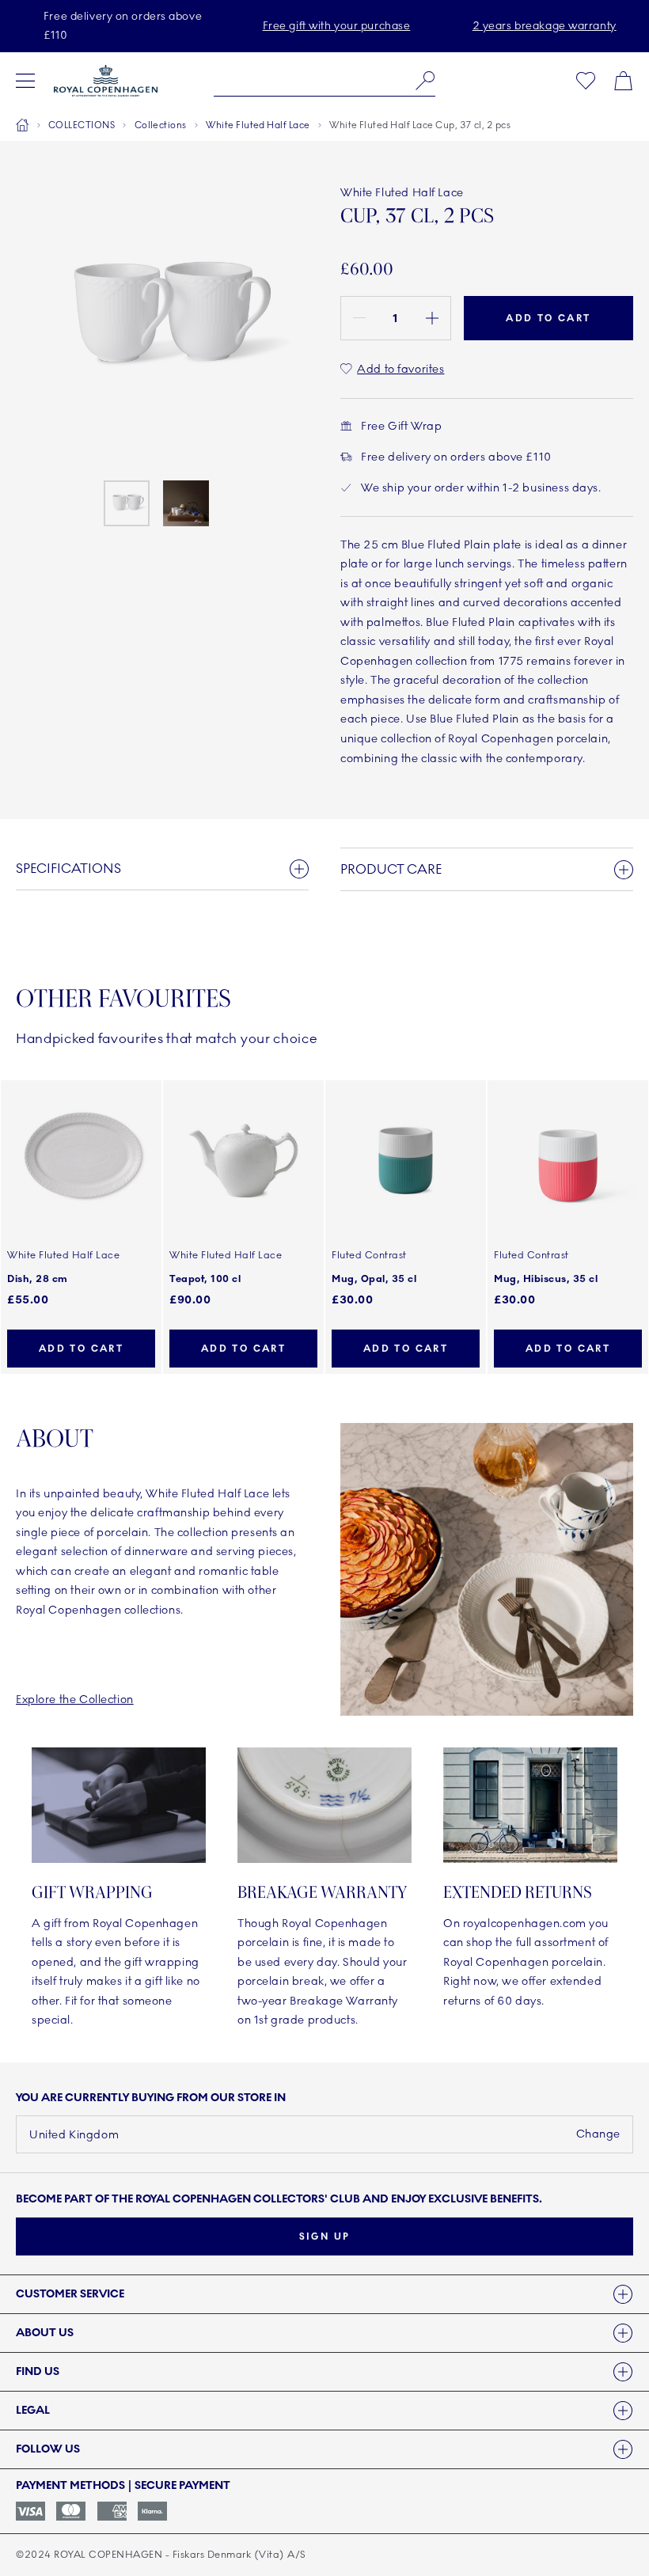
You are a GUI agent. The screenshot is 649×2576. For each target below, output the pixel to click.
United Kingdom (74, 2135)
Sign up (325, 2236)
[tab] (324, 2294)
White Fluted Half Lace (258, 125)
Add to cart (81, 1349)
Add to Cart (548, 318)
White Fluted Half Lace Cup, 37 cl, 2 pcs (420, 125)
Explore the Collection (75, 1700)
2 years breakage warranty (545, 26)
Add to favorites (400, 369)
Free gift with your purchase (337, 26)
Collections (161, 125)
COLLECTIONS (82, 125)
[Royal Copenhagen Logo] (106, 81)
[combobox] (324, 81)
